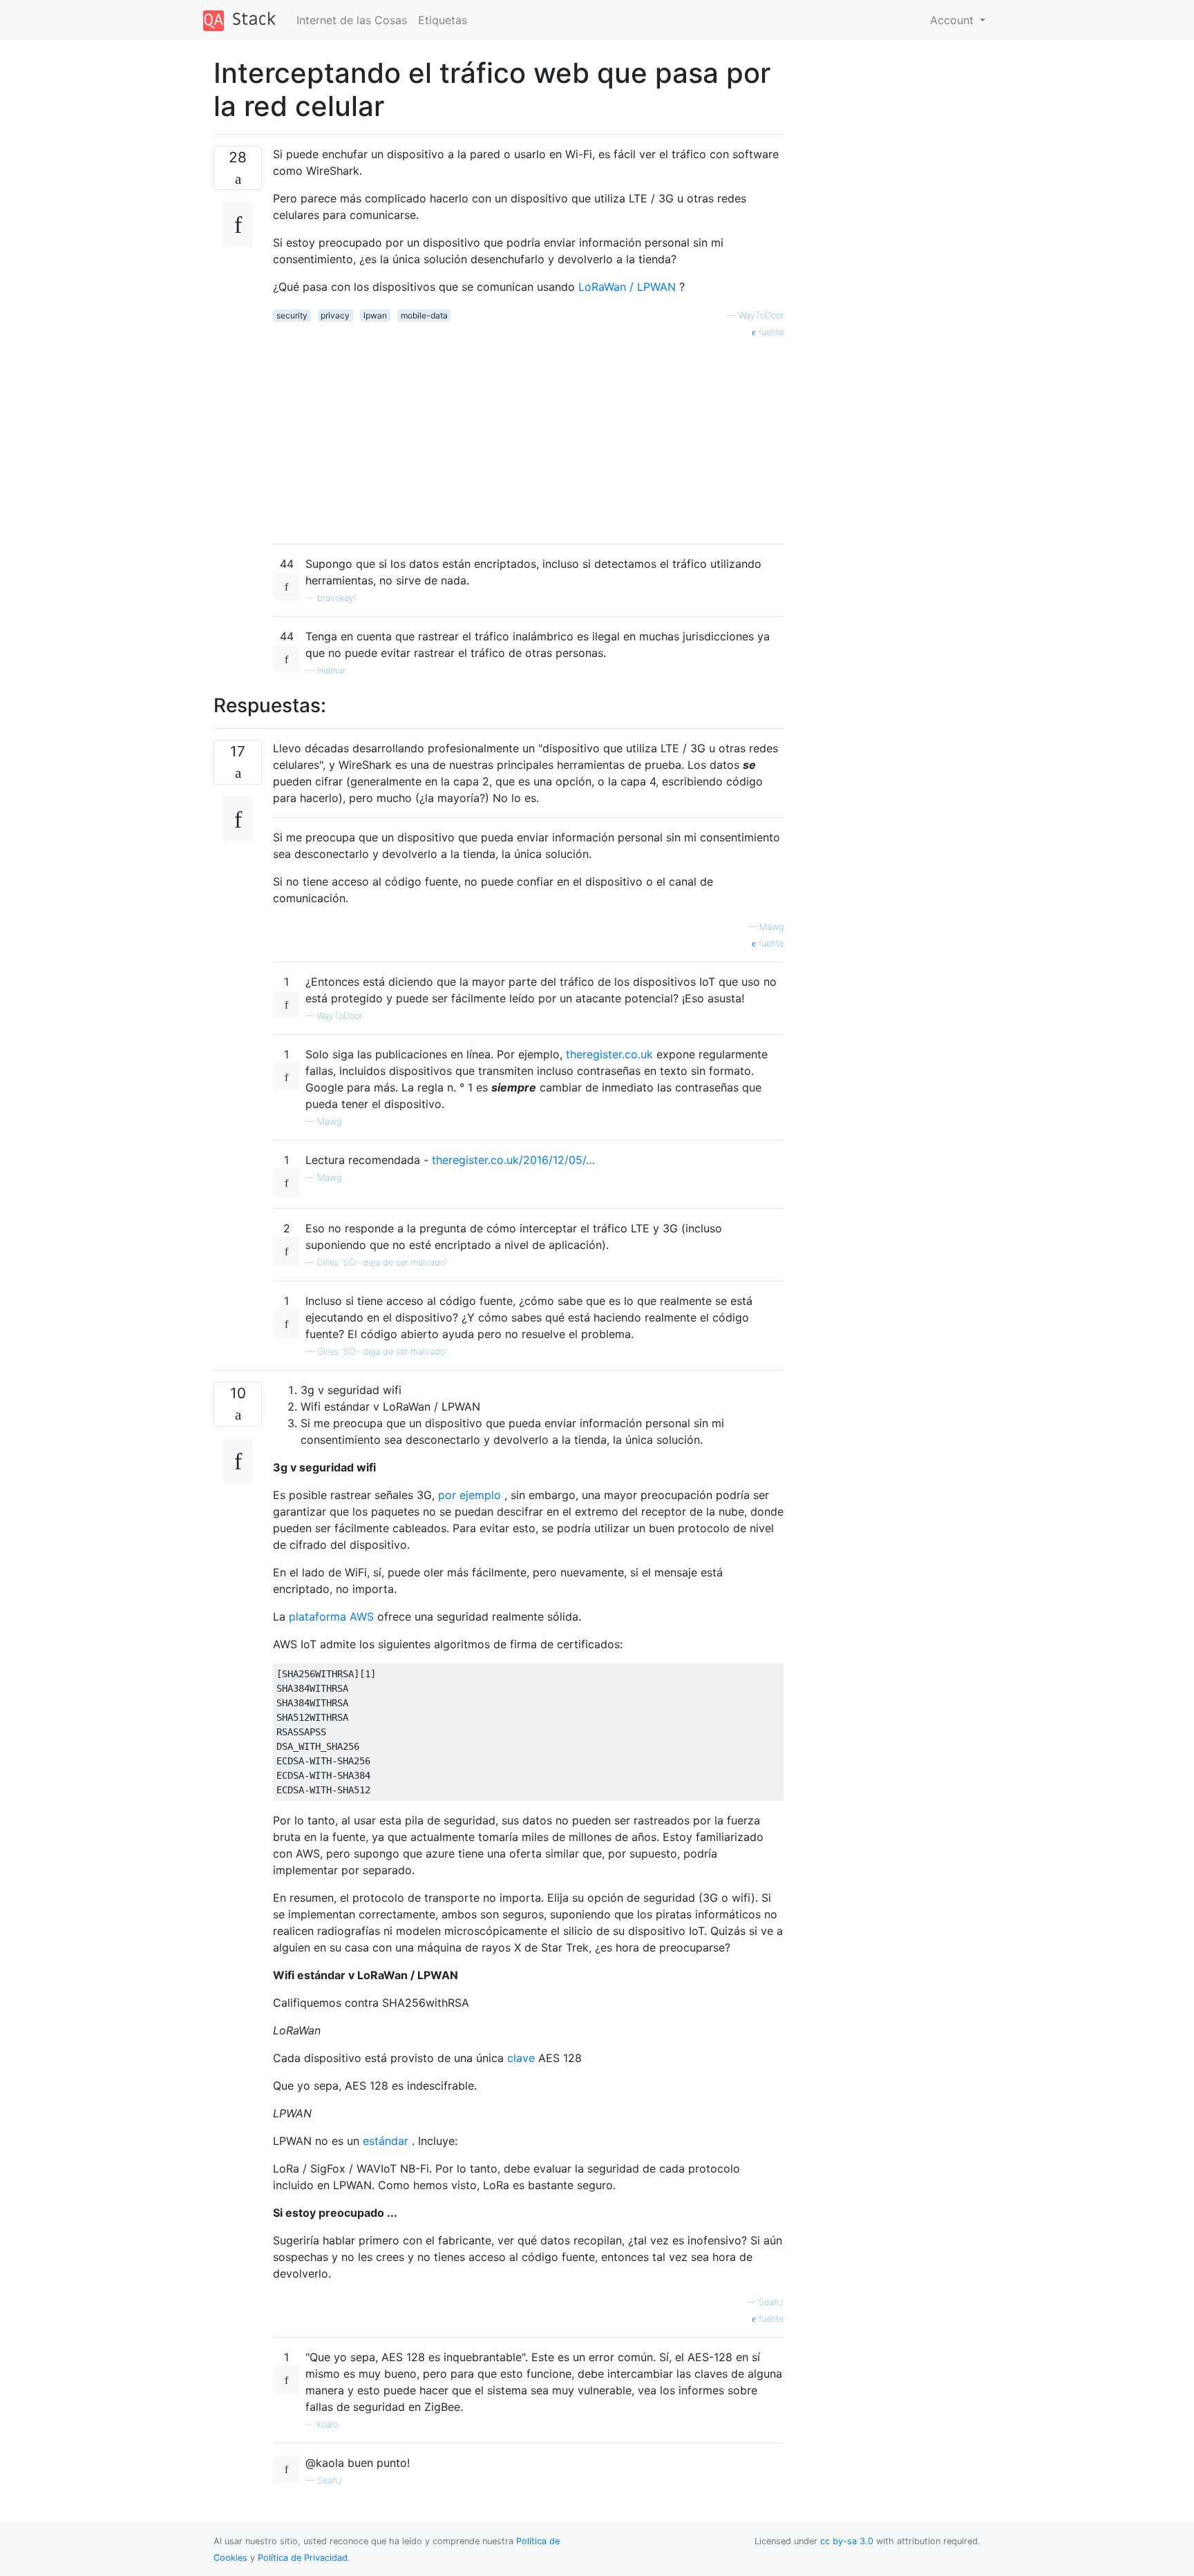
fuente (770, 332)
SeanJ (771, 2302)
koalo (328, 2424)
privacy (335, 315)
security (292, 315)
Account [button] (954, 20)
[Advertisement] (528, 436)
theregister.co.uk (609, 1054)
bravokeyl (337, 598)
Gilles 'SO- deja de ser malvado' (382, 1262)
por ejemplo (470, 1495)
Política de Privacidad (303, 2558)
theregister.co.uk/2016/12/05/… (513, 1160)
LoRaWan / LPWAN (627, 287)
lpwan (375, 315)
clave (521, 2058)
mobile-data (424, 315)
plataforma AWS (331, 1616)
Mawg (771, 927)
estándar (386, 2141)
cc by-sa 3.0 (847, 2541)
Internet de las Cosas (352, 20)
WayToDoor (761, 315)
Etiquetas (443, 20)
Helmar (331, 670)
